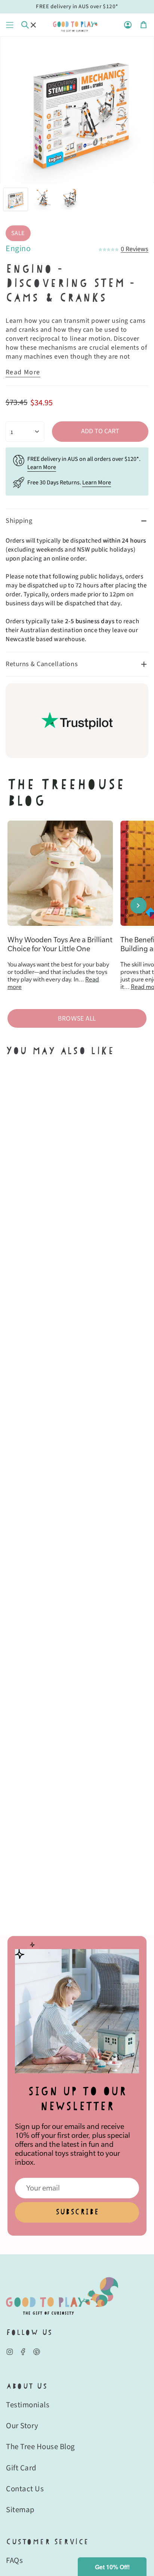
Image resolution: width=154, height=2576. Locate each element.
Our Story (22, 2426)
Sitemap (20, 2510)
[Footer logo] (62, 2296)
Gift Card (21, 2468)
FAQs (14, 2560)
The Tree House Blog (41, 2447)
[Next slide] (138, 905)
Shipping (19, 521)
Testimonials (28, 2405)
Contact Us (25, 2489)
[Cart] (144, 25)
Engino (18, 249)
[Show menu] (10, 25)
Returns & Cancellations (42, 664)
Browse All (77, 1018)
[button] (112, 2567)
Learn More (42, 467)
